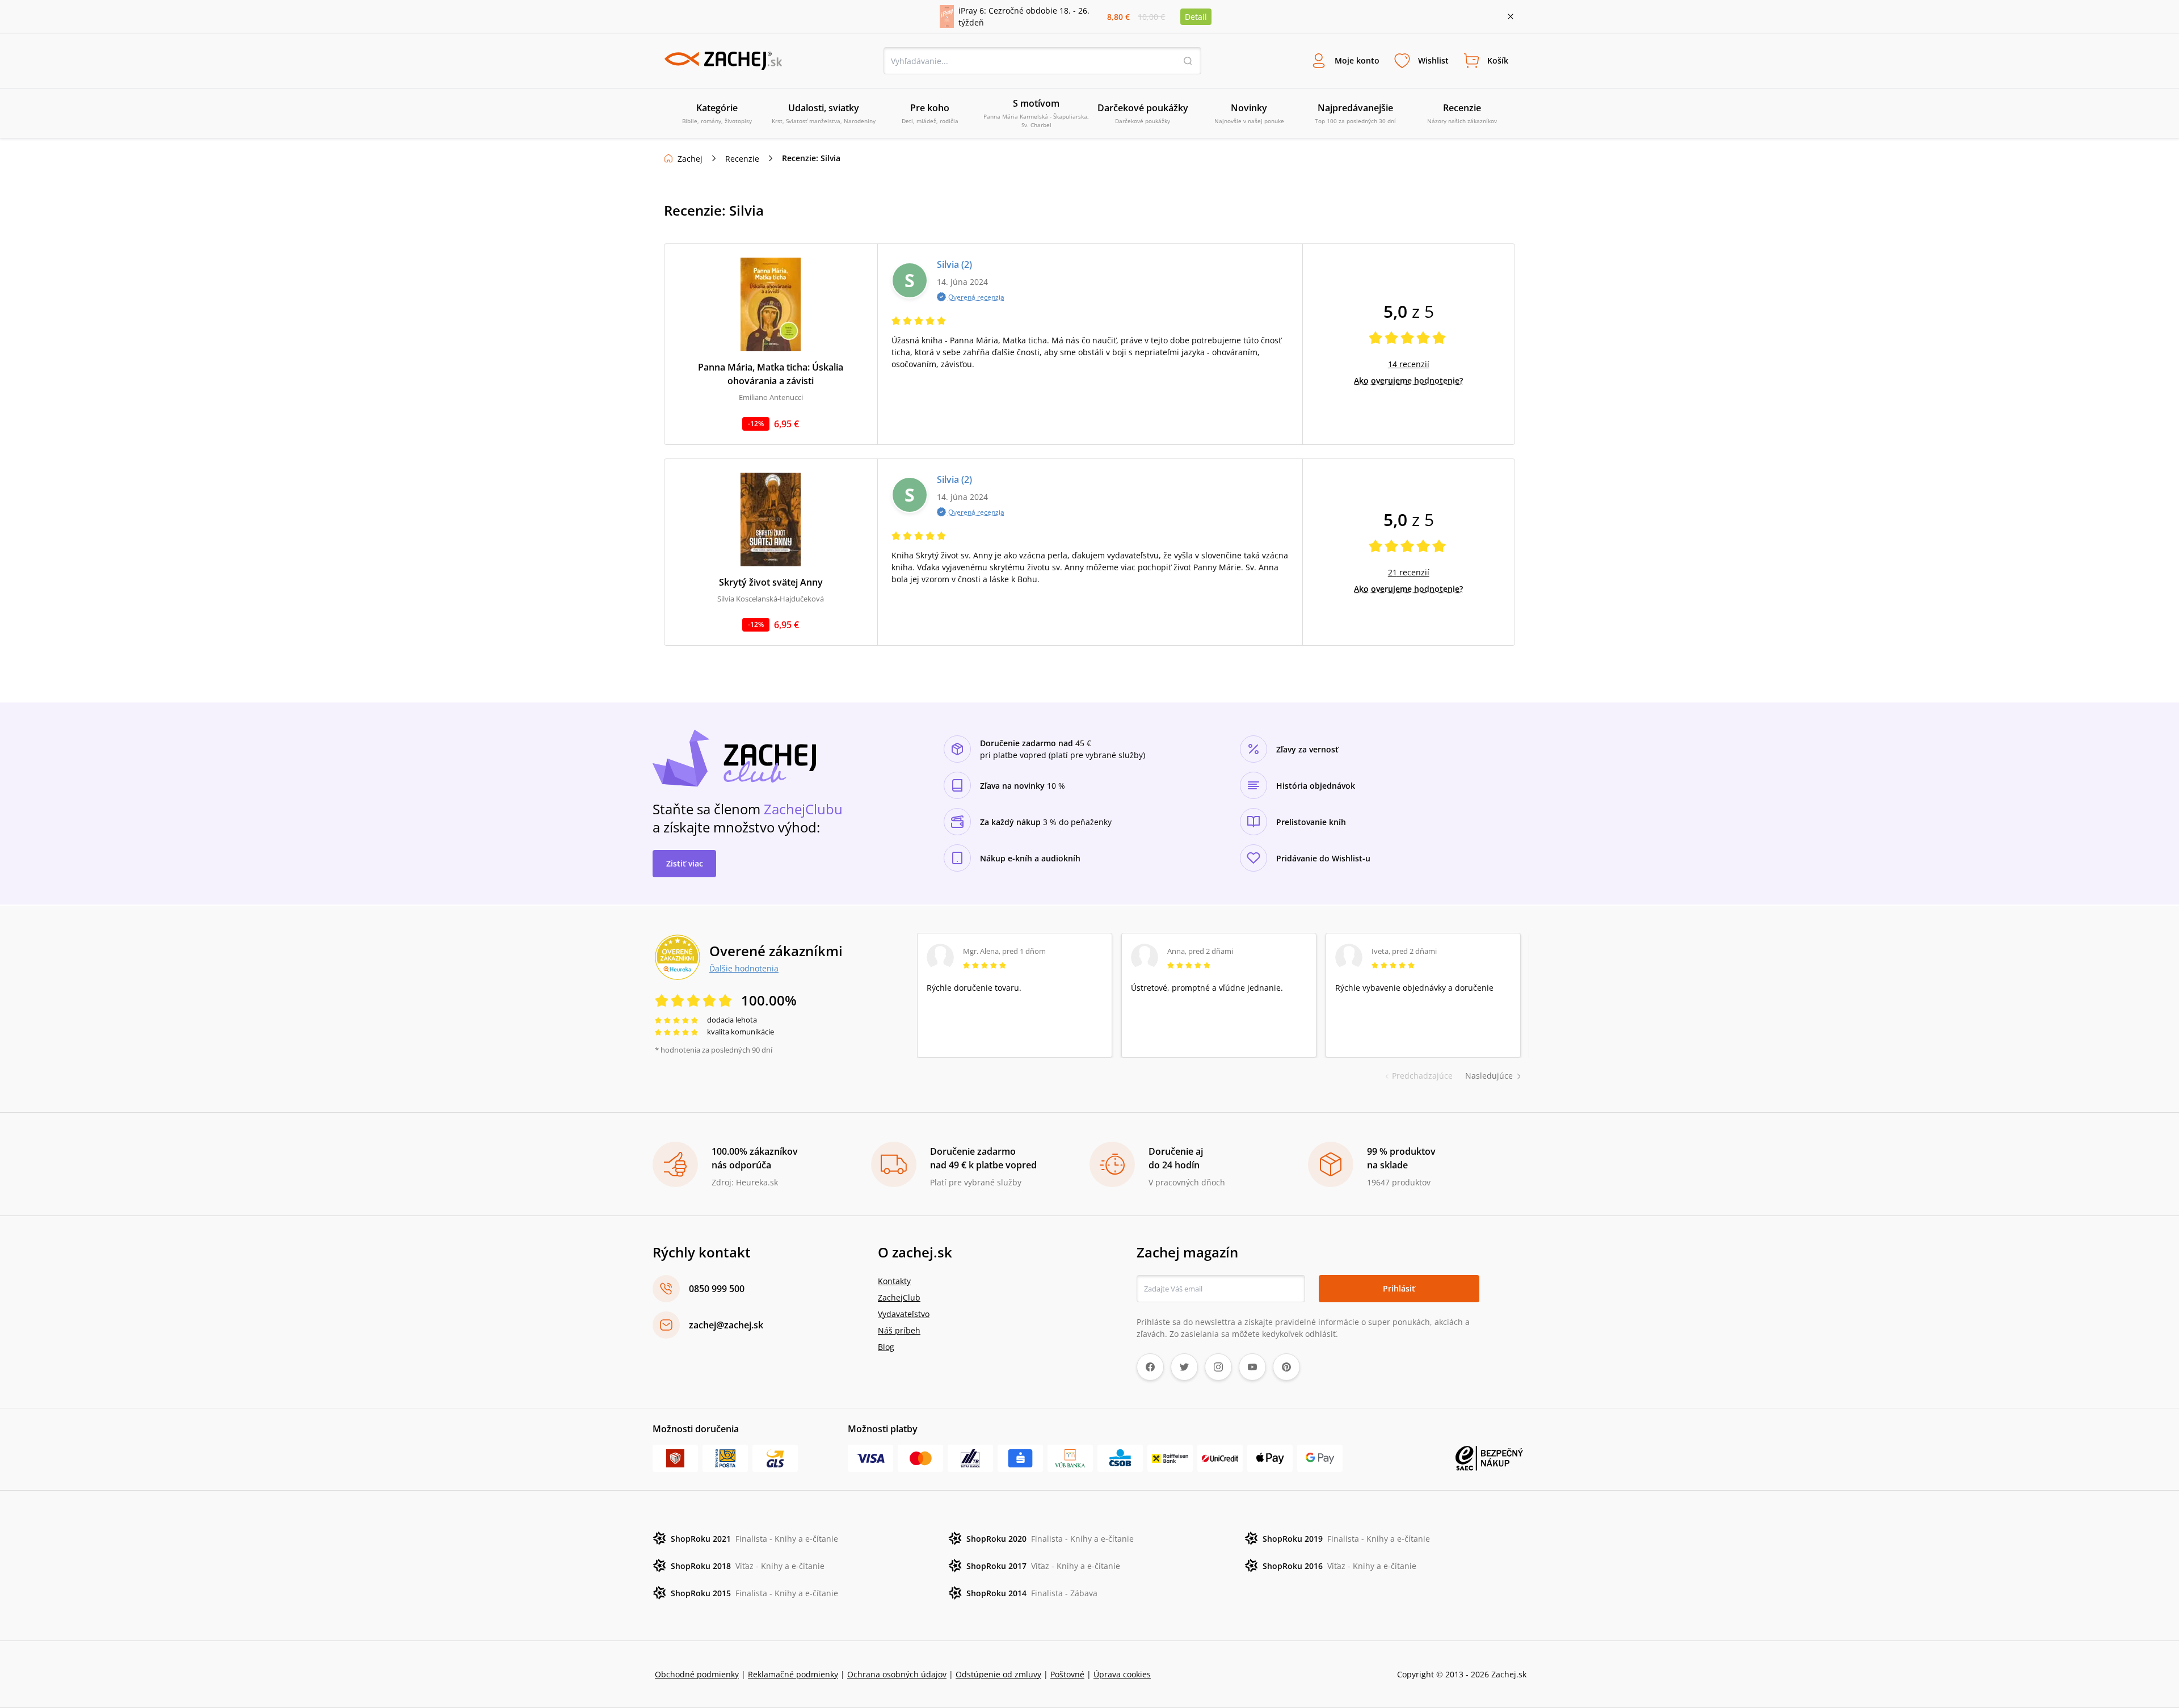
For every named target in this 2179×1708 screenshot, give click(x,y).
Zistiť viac (685, 863)
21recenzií (1409, 572)
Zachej (690, 159)
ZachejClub (899, 1297)
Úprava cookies (1122, 1674)
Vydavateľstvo (904, 1314)
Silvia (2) (954, 264)
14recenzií (1409, 364)
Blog (886, 1347)
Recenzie (742, 159)
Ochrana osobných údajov (897, 1674)
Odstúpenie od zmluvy (998, 1674)
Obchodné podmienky (697, 1674)
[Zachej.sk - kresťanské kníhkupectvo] (723, 61)
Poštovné (1067, 1674)
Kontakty (894, 1281)
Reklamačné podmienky (793, 1674)
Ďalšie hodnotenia (744, 968)
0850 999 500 (717, 1289)
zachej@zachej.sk (726, 1325)
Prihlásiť (1399, 1288)
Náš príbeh (899, 1330)
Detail (1196, 17)
